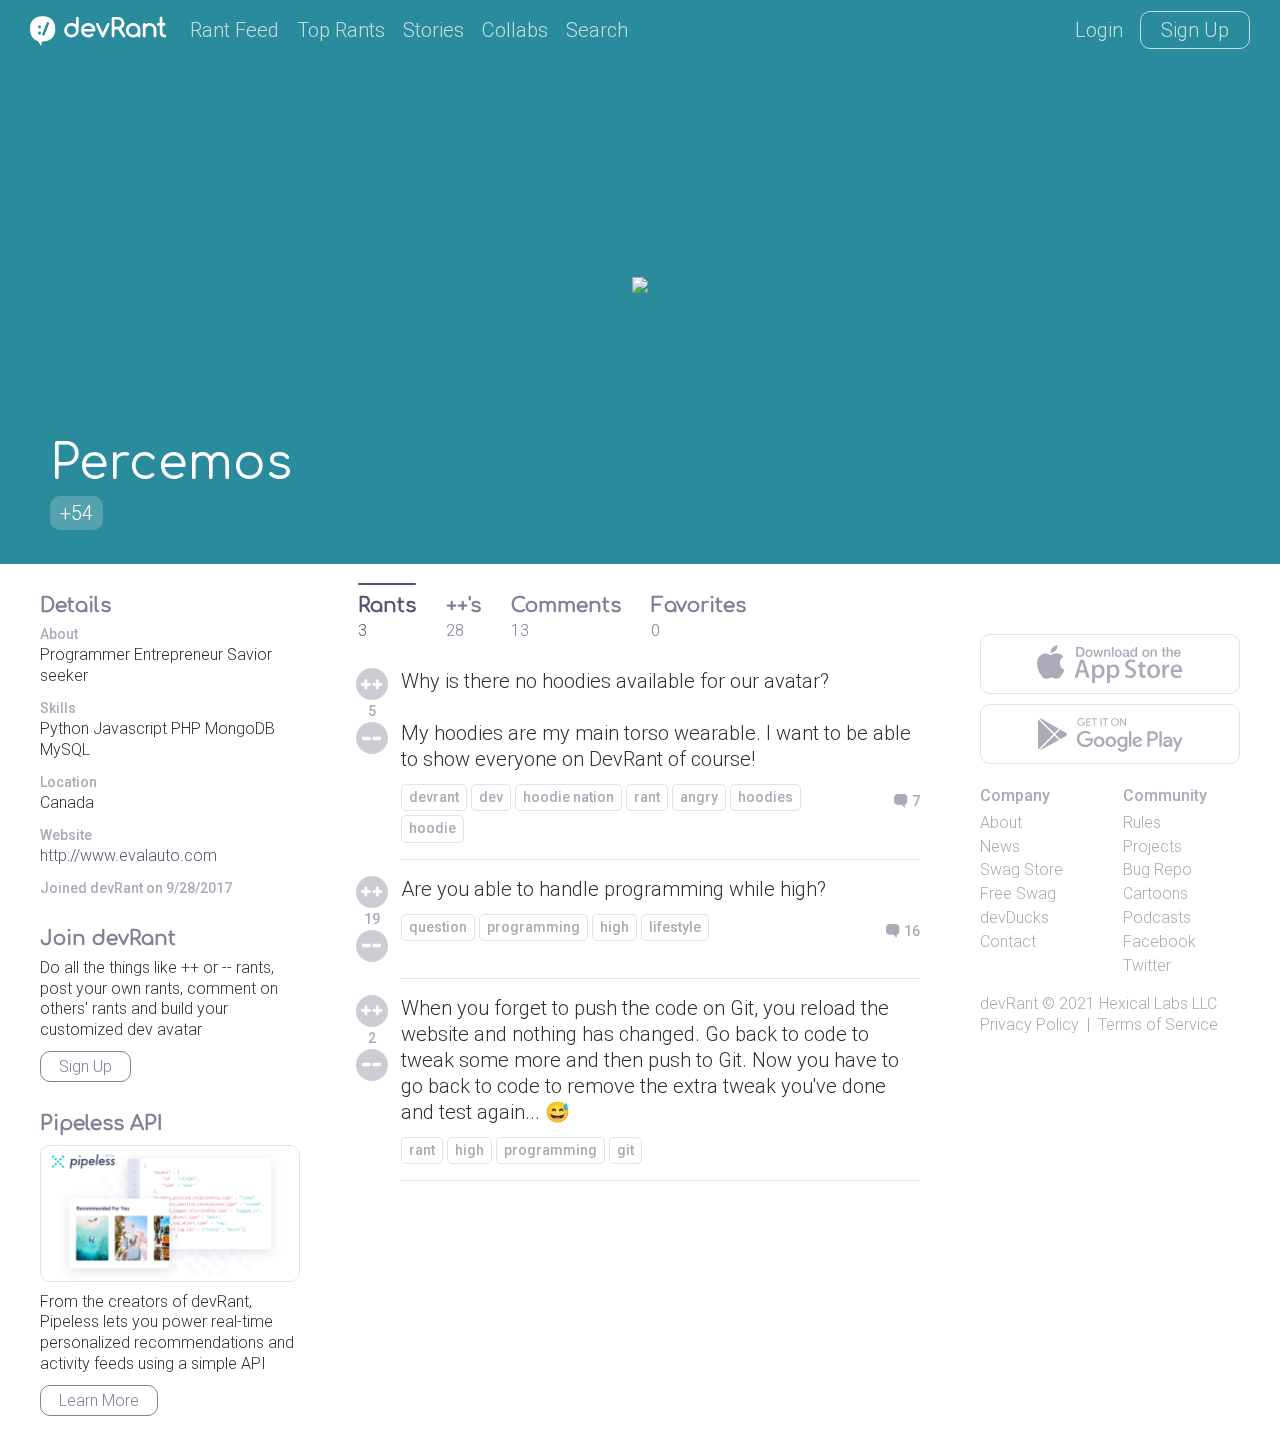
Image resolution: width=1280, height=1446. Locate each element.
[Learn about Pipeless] (170, 1213)
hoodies (765, 797)
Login (1099, 30)
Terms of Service (1158, 1024)
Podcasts (1157, 917)
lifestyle (675, 927)
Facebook (1159, 941)
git (625, 1150)
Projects (1152, 846)
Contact (1008, 941)
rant (647, 797)
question (438, 927)
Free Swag (1018, 893)
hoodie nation (568, 797)
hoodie (432, 828)
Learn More (99, 1400)
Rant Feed (234, 30)
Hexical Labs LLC (1158, 1003)
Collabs (515, 30)
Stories (433, 30)
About (1001, 822)
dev (491, 797)
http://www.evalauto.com (128, 855)
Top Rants (341, 30)
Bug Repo (1157, 869)
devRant (1009, 1003)
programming (533, 927)
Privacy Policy (1029, 1024)
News (1000, 846)
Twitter (1147, 965)
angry (699, 797)
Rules (1142, 822)
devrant (434, 797)
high (614, 927)
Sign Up (1195, 30)
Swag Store (1021, 869)
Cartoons (1155, 893)
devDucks (1014, 917)
